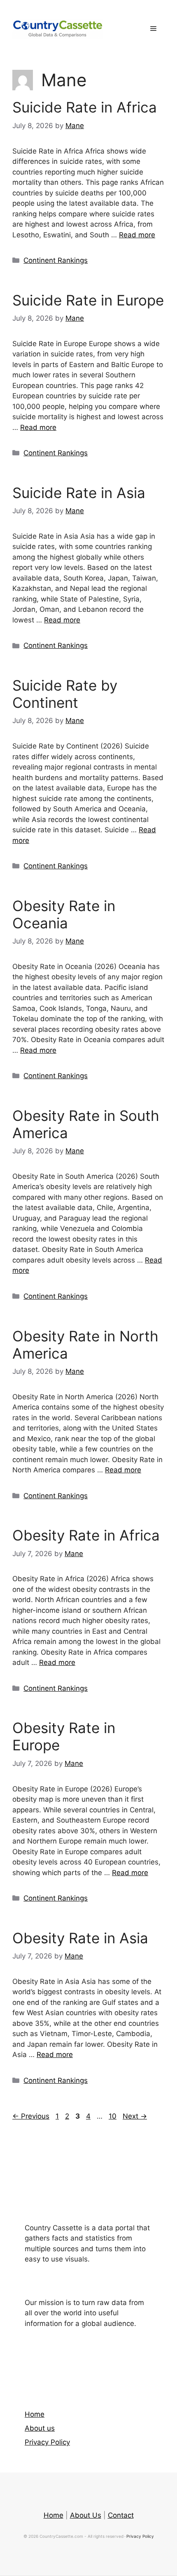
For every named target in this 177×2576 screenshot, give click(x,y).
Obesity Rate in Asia (80, 1938)
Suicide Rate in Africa (85, 107)
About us (40, 2428)
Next (135, 2116)
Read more (137, 235)
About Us (86, 2515)
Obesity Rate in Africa (86, 1535)
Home (35, 2414)
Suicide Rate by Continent (65, 694)
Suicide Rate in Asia (79, 493)
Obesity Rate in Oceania (64, 914)
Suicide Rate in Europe (88, 300)
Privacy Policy (47, 2442)
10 (113, 2116)
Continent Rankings (56, 260)
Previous (31, 2116)
